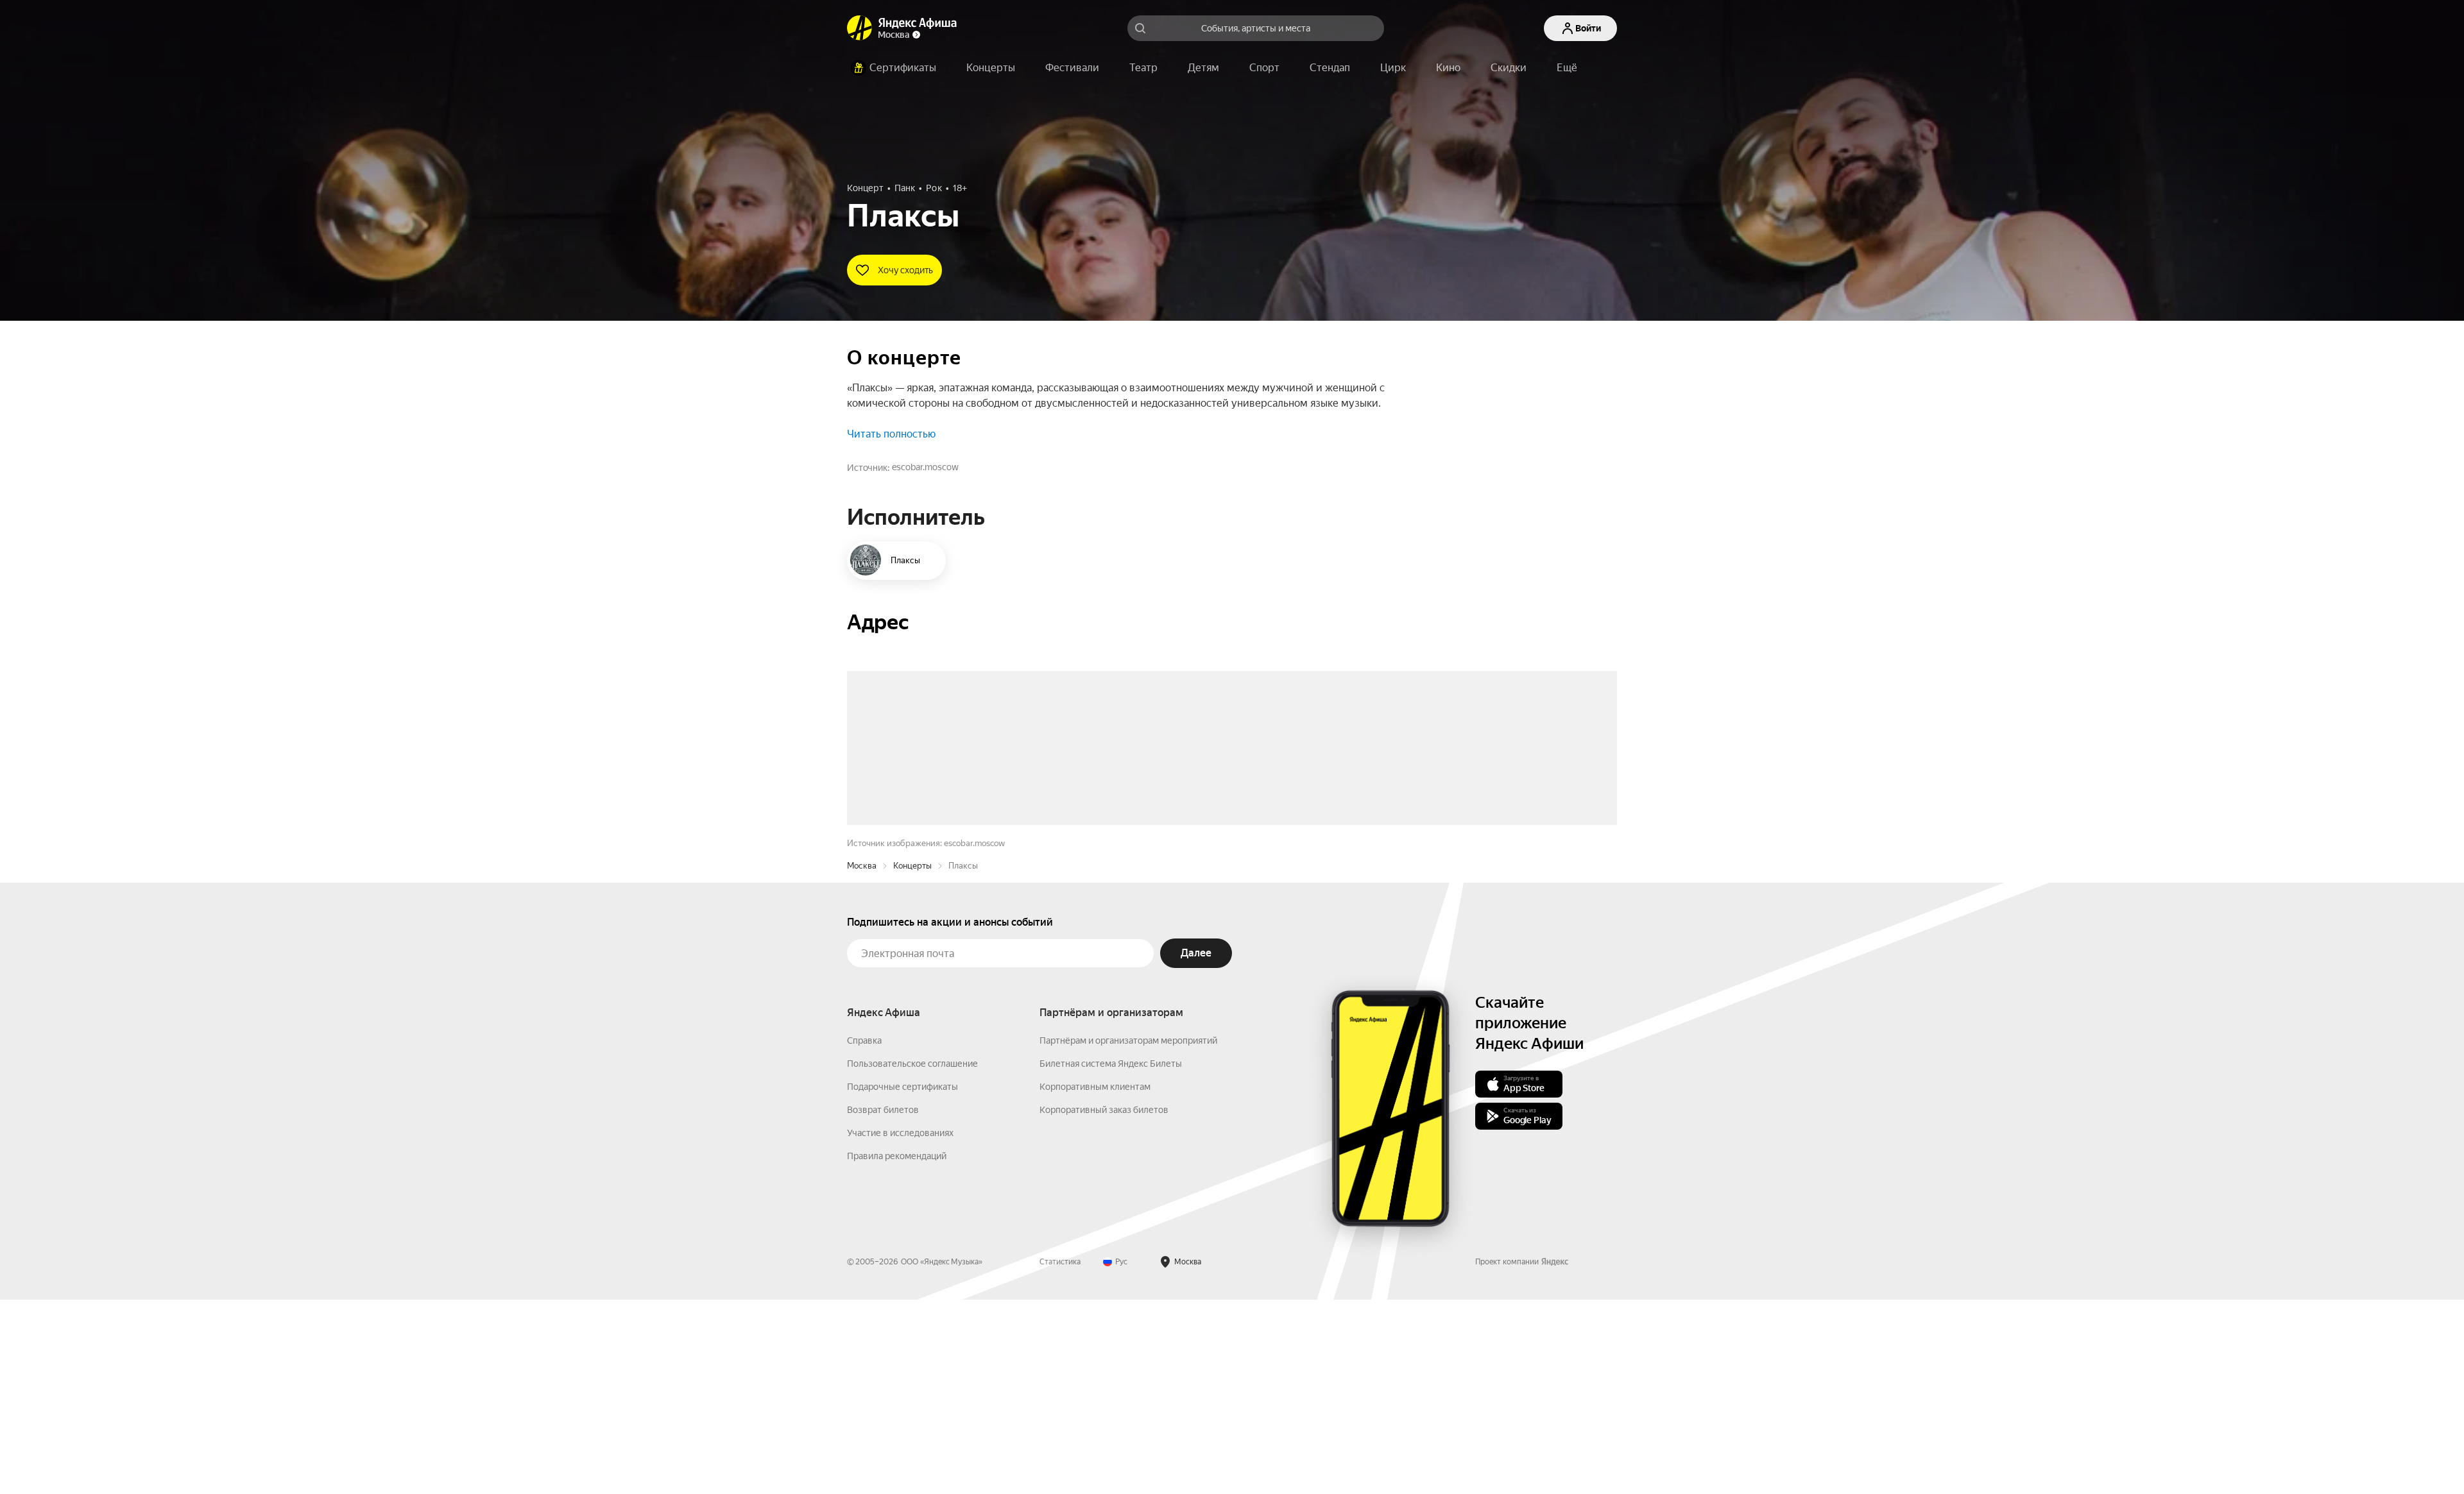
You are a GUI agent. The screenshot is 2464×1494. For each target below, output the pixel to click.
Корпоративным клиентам (1095, 1281)
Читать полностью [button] (891, 434)
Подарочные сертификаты (903, 1281)
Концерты (912, 1060)
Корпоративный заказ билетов (1104, 1304)
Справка (864, 1235)
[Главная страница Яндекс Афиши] (860, 28)
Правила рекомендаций (897, 1350)
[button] (1567, 68)
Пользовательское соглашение (912, 1258)
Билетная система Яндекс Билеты (1111, 1258)
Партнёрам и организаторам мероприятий (1128, 1235)
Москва (862, 1060)
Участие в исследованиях (900, 1327)
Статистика (1060, 1456)
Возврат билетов (883, 1304)
